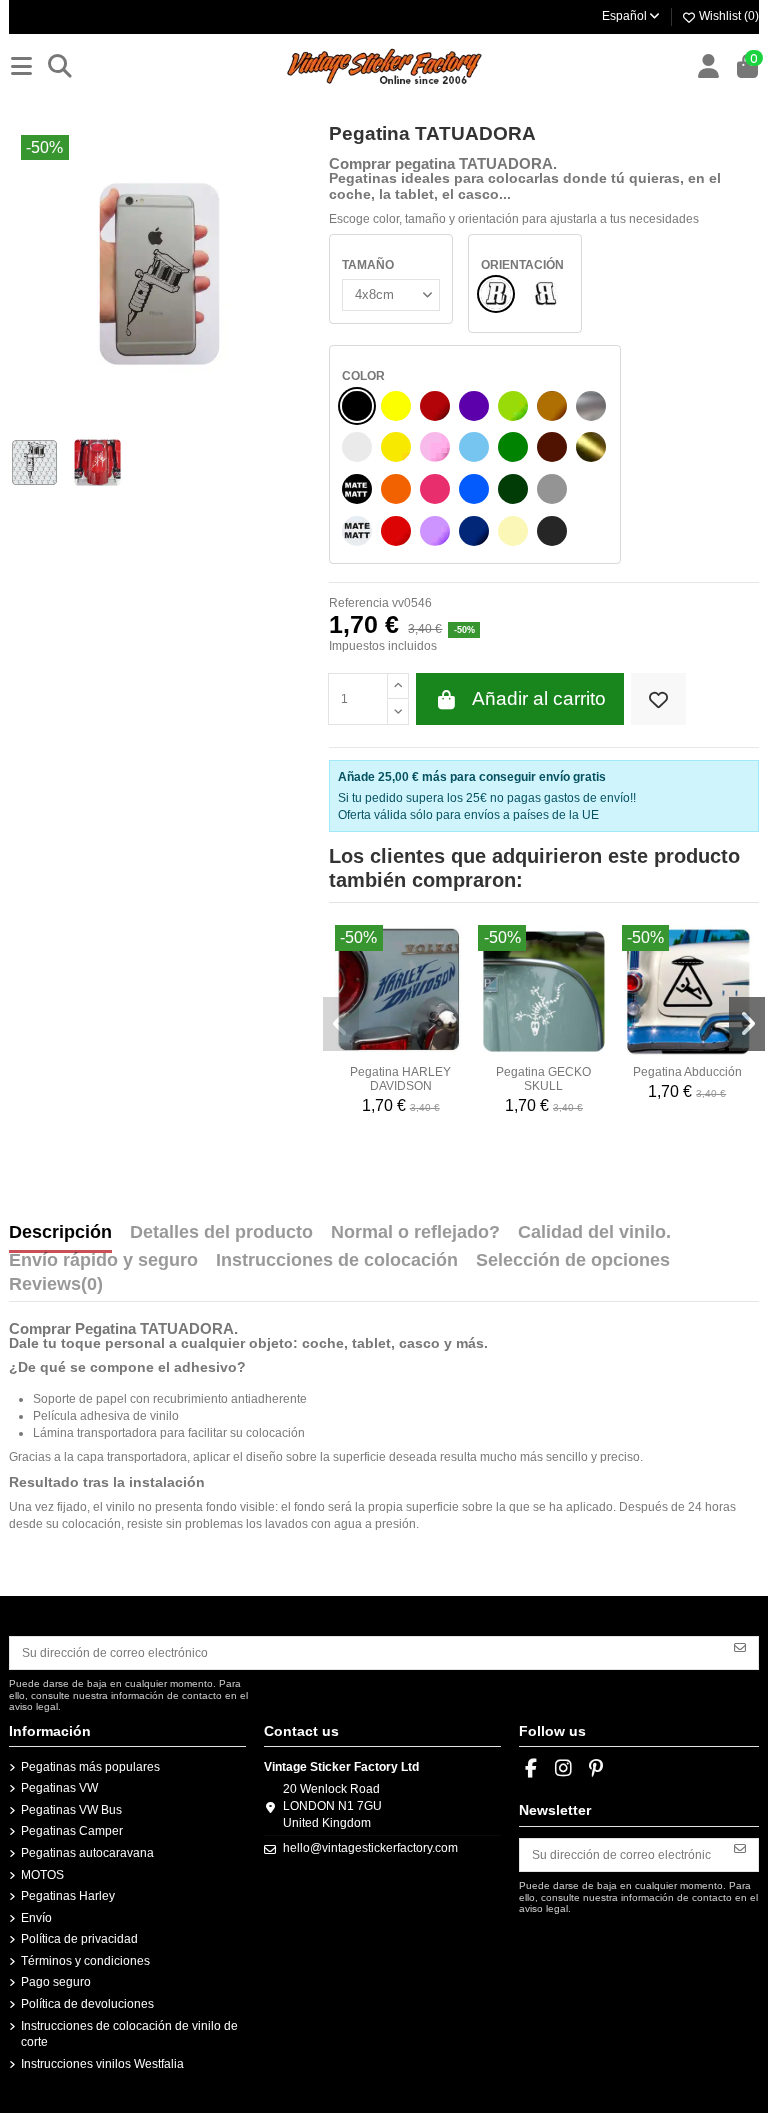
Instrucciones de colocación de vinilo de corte (129, 2034)
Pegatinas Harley (68, 1896)
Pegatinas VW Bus (71, 1810)
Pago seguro (56, 1982)
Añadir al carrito (539, 698)
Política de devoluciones (87, 2004)
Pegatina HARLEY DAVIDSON (400, 1079)
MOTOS (42, 1875)
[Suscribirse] (740, 1646)
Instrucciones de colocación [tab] (337, 1261)
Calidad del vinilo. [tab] (594, 1233)
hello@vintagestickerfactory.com (370, 1848)
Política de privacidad (79, 1939)
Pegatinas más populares (90, 1767)
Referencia (359, 603)
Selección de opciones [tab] (573, 1261)
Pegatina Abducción (687, 1072)
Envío (36, 1918)
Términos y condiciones (85, 1961)
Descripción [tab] (60, 1233)
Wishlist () (727, 16)
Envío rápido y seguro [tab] (103, 1261)
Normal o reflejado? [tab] (415, 1233)
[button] (341, 1024)
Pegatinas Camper (72, 1831)
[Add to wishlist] (658, 699)
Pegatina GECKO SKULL (543, 1079)
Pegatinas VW (59, 1788)
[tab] (56, 1289)
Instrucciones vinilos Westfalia (102, 2064)
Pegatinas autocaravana (87, 1853)
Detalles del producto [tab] (221, 1233)
